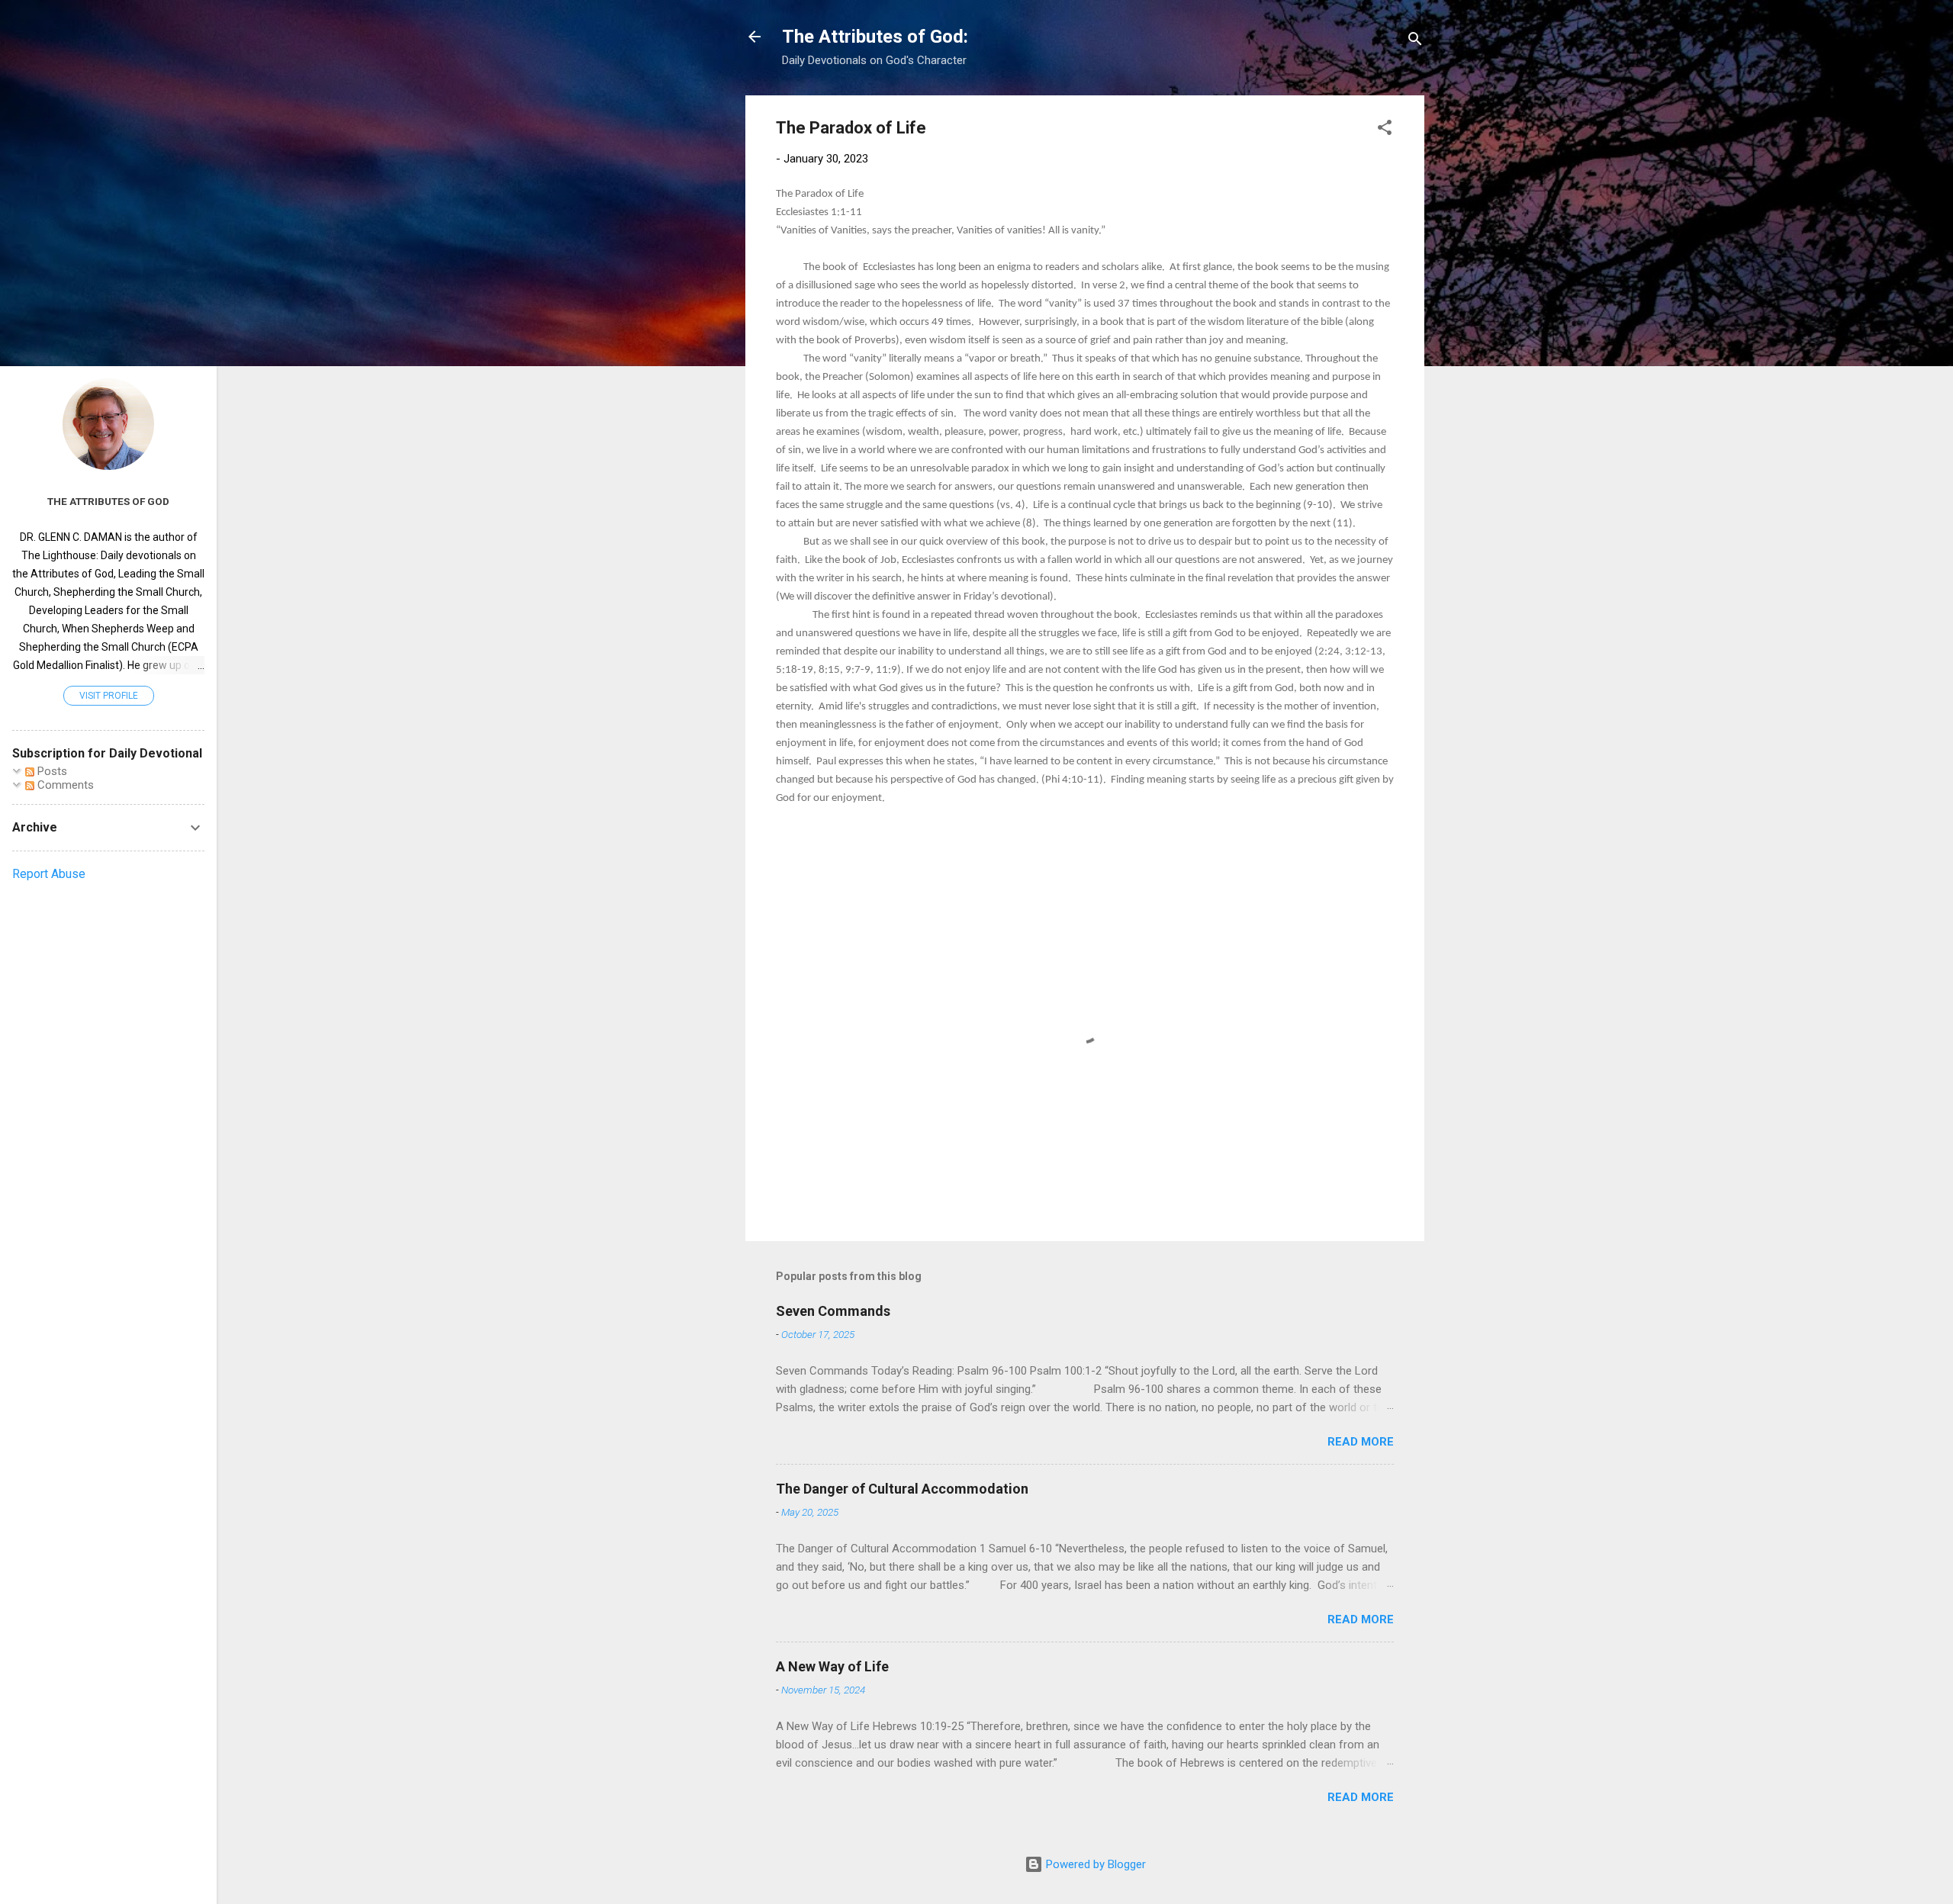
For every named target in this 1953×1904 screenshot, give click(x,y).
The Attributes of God (108, 501)
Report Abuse (49, 874)
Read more (1361, 1442)
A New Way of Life (832, 1666)
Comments (64, 785)
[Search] (1415, 42)
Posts (51, 771)
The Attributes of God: (875, 37)
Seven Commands (833, 1311)
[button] (1385, 130)
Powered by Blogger (1094, 1864)
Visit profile (109, 696)
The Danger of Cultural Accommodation (902, 1489)
